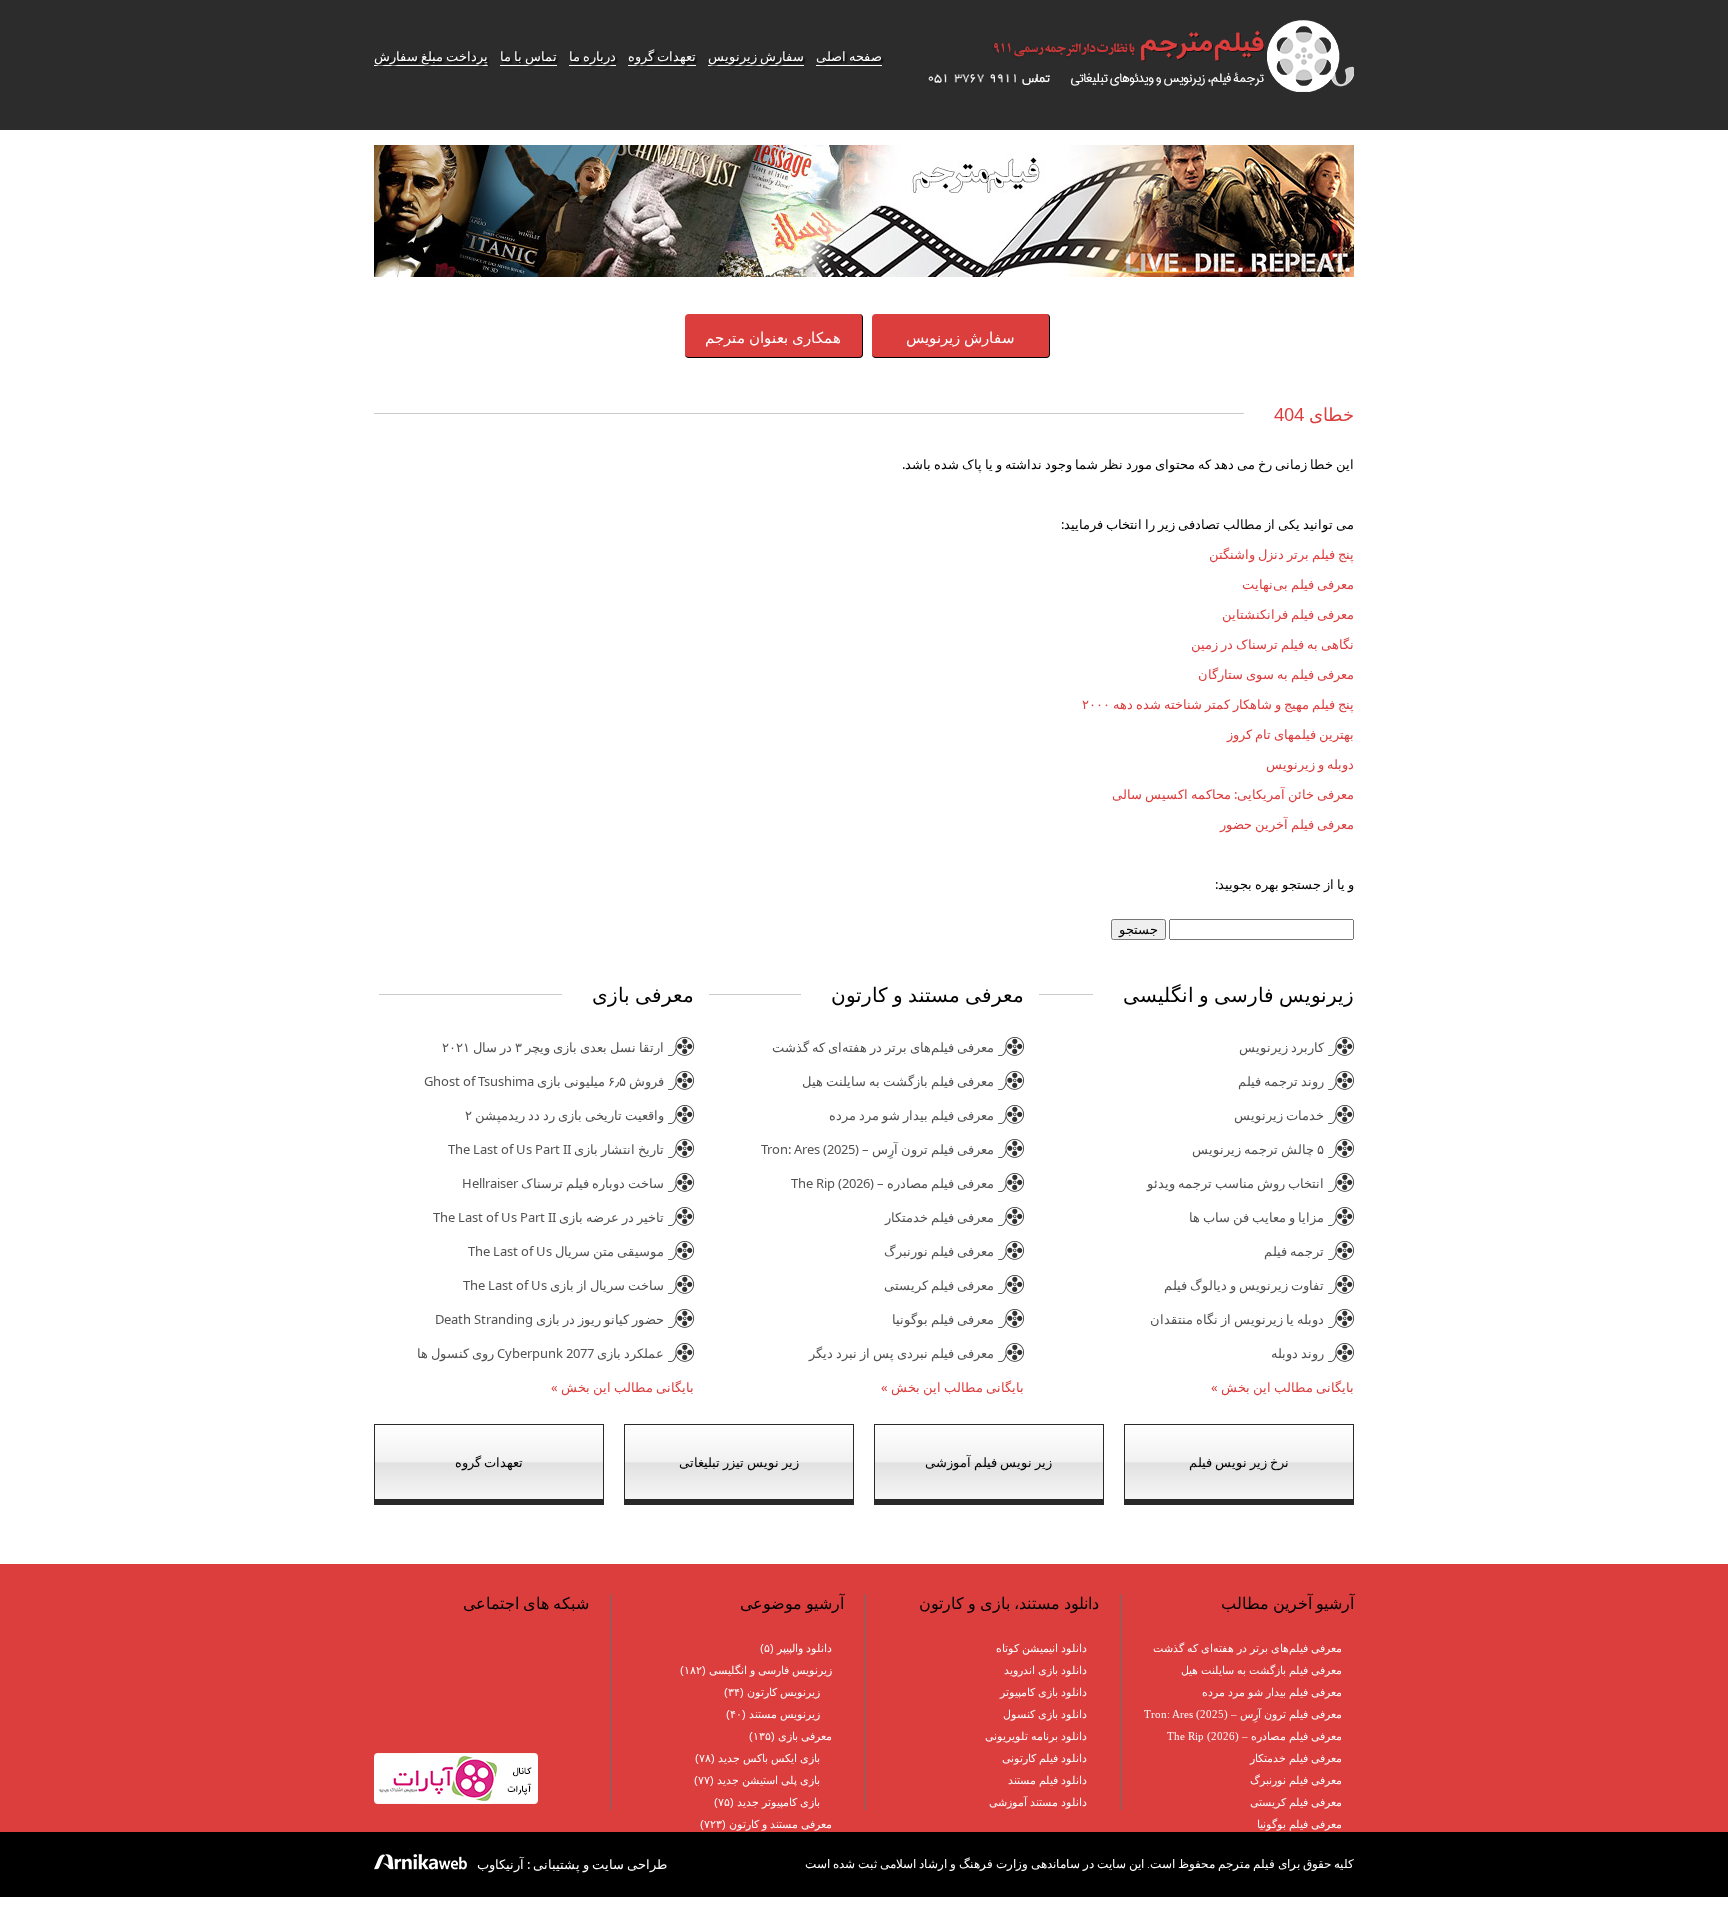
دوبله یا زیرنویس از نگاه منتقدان (1237, 1319)
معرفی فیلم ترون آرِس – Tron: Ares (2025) (877, 1149)
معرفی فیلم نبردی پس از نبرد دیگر (901, 1353)
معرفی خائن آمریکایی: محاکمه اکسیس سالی (1233, 794)
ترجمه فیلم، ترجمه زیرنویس (1129, 56)
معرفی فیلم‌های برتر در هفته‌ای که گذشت (883, 1047)
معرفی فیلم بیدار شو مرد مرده (911, 1115)
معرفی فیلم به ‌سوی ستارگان (1276, 674)
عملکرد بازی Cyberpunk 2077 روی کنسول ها (540, 1353)
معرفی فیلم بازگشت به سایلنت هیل (898, 1081)
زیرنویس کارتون (783, 1692)
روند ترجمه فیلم (1281, 1081)
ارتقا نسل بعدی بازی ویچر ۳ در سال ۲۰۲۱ (553, 1047)
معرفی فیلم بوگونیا (943, 1319)
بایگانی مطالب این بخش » (1282, 1387)
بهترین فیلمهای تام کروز (1290, 734)
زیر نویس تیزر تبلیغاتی (739, 1462)
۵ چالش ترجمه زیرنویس (1258, 1149)
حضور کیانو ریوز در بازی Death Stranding (549, 1319)
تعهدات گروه (662, 56)
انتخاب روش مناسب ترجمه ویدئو (1235, 1183)
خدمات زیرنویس (1279, 1115)
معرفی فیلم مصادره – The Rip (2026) (892, 1183)
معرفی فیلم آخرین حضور (1287, 824)
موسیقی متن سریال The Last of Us (566, 1251)
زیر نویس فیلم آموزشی (988, 1462)
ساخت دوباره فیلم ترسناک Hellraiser (563, 1183)
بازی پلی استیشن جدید (768, 1780)
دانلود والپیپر (804, 1648)
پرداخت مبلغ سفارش (431, 56)
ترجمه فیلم (1294, 1251)
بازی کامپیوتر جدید (778, 1802)
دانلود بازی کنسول (1045, 1714)
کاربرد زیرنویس (1281, 1047)
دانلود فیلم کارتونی (1044, 1758)
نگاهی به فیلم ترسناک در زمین (1272, 644)
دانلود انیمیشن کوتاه (1041, 1648)
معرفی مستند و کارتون (780, 1824)
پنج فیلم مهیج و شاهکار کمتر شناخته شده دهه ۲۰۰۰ (1218, 704)
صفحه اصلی (849, 56)
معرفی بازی (805, 1736)
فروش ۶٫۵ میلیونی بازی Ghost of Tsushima (544, 1081)
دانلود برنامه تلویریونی (1036, 1736)
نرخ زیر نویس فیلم (1239, 1462)
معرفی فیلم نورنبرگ (939, 1251)
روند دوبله (1297, 1353)
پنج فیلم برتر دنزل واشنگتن (1281, 554)
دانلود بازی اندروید (1045, 1670)
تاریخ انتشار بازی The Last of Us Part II (556, 1149)
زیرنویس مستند (784, 1714)
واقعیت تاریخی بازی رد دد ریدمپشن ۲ (564, 1115)
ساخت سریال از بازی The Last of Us (563, 1285)
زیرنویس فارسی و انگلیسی (770, 1670)
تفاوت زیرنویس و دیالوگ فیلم (1244, 1285)
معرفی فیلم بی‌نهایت (1298, 584)
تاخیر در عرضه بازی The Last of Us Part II (548, 1217)
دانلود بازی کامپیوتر (1043, 1692)
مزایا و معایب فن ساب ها (1256, 1217)
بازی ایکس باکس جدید (769, 1758)
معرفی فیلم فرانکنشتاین (1288, 614)
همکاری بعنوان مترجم (773, 337)
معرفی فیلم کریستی (939, 1285)
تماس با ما (528, 56)
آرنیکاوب (500, 1864)
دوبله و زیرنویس (1310, 764)
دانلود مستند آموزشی (1038, 1802)
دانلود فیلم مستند (1047, 1780)
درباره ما (592, 56)
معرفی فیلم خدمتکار (939, 1217)
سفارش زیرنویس (756, 56)
